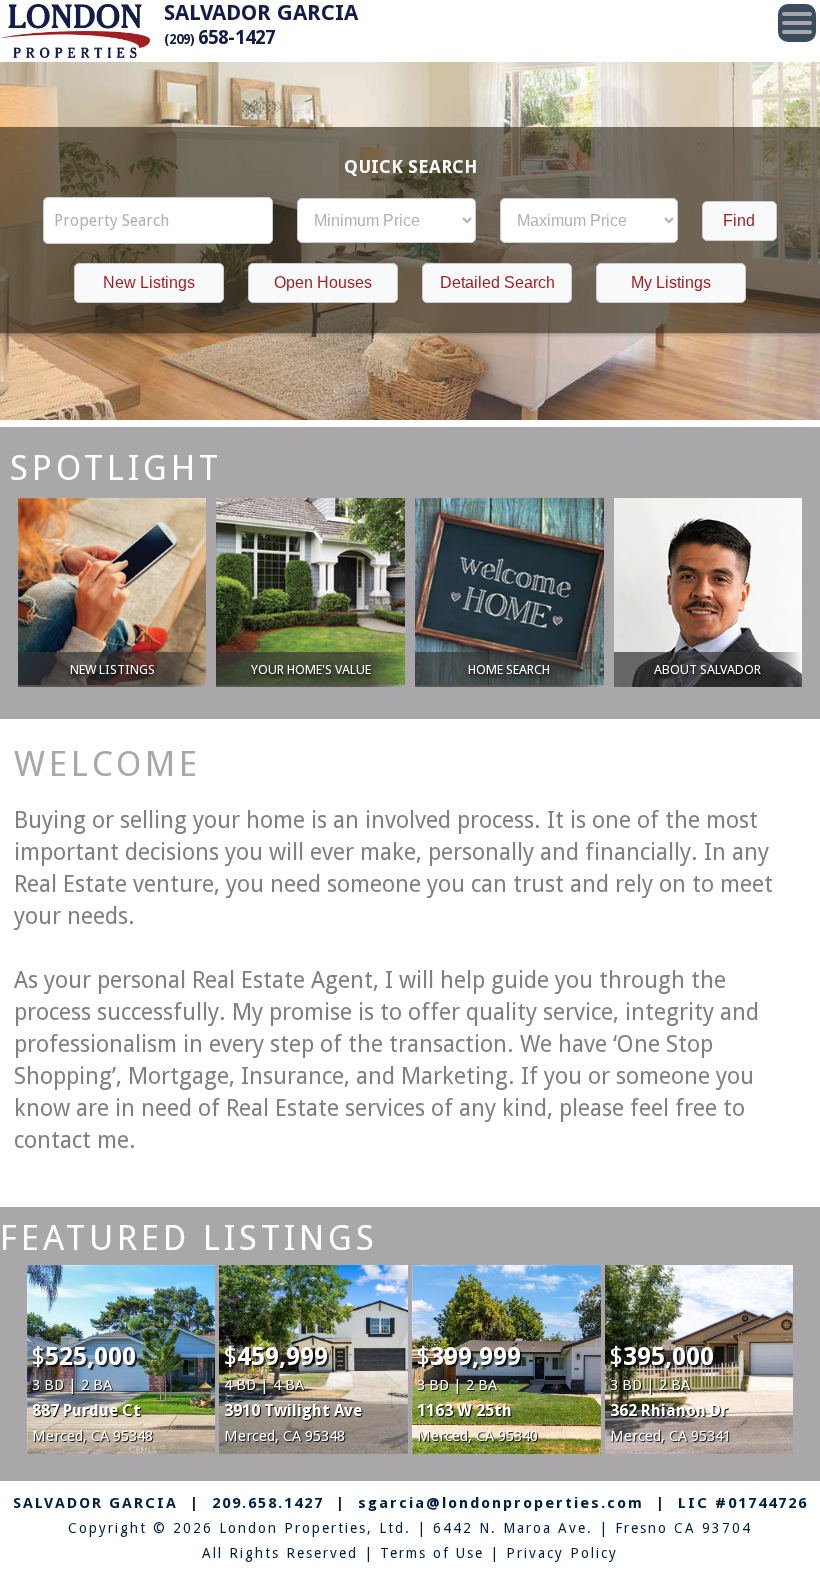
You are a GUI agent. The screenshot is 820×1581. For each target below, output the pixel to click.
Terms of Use (432, 1553)
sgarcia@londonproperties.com (501, 1503)
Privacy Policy (562, 1553)
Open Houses (323, 282)
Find (739, 220)
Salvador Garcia (261, 12)
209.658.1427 (268, 1503)
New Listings (149, 282)
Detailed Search (497, 282)
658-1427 (219, 37)
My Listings (671, 282)
